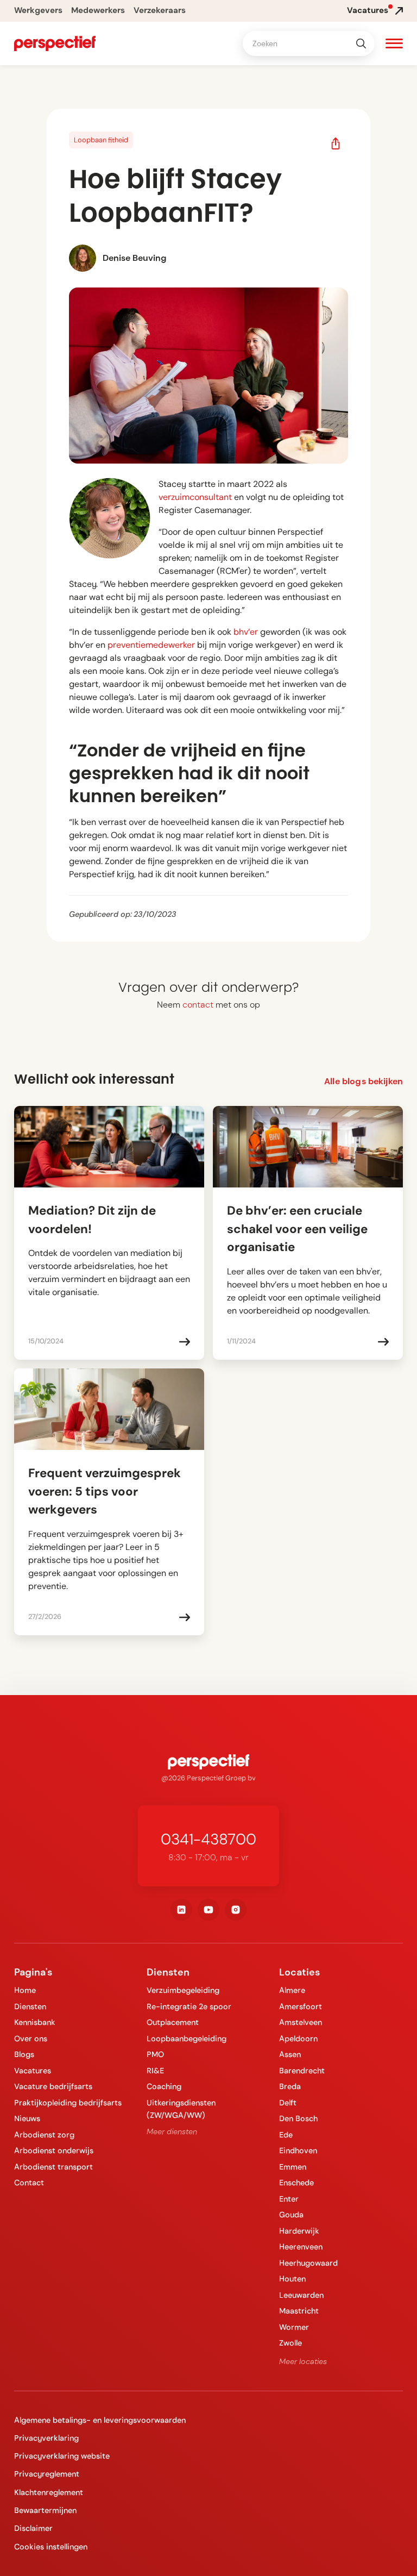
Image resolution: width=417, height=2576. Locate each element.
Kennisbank (35, 2022)
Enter (289, 2199)
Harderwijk (299, 2231)
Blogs (24, 2054)
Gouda (291, 2215)
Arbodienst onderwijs (54, 2150)
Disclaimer (33, 2528)
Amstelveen (301, 2022)
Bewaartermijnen (45, 2510)
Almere (292, 1990)
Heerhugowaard (308, 2263)
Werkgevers (38, 10)
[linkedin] (181, 1910)
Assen (290, 2054)
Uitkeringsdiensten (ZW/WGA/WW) (181, 2109)
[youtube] (208, 1910)
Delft (288, 2103)
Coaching (164, 2086)
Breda (290, 2086)
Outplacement (173, 2022)
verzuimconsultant (195, 497)
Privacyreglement (47, 2474)
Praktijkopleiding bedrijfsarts (68, 2103)
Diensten (30, 2006)
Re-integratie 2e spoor (189, 2006)
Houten (292, 2279)
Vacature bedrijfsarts (53, 2086)
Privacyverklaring (46, 2438)
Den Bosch (298, 2118)
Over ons (31, 2039)
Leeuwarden (301, 2295)
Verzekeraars (160, 10)
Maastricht (299, 2311)
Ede (286, 2135)
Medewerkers (98, 10)
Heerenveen (301, 2247)
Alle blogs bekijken (364, 1081)
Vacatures (33, 2071)
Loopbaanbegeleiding (187, 2039)
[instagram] (236, 1910)
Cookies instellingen (51, 2547)
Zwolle (290, 2343)
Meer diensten (172, 2131)
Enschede (296, 2183)
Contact (29, 2183)
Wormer (294, 2327)
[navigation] (55, 43)
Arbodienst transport (53, 2167)
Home (25, 1990)
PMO (155, 2054)
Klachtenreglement (49, 2492)
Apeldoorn (298, 2039)
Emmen (293, 2167)
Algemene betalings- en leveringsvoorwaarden (100, 2420)
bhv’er (246, 632)
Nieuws (27, 2118)
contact (198, 1005)
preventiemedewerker (151, 645)
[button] (394, 45)
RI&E (155, 2071)
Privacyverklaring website (62, 2456)
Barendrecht (302, 2071)
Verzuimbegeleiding (183, 1990)
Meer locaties (303, 2361)
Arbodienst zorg (44, 2135)
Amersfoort (301, 2006)
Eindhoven (298, 2150)
